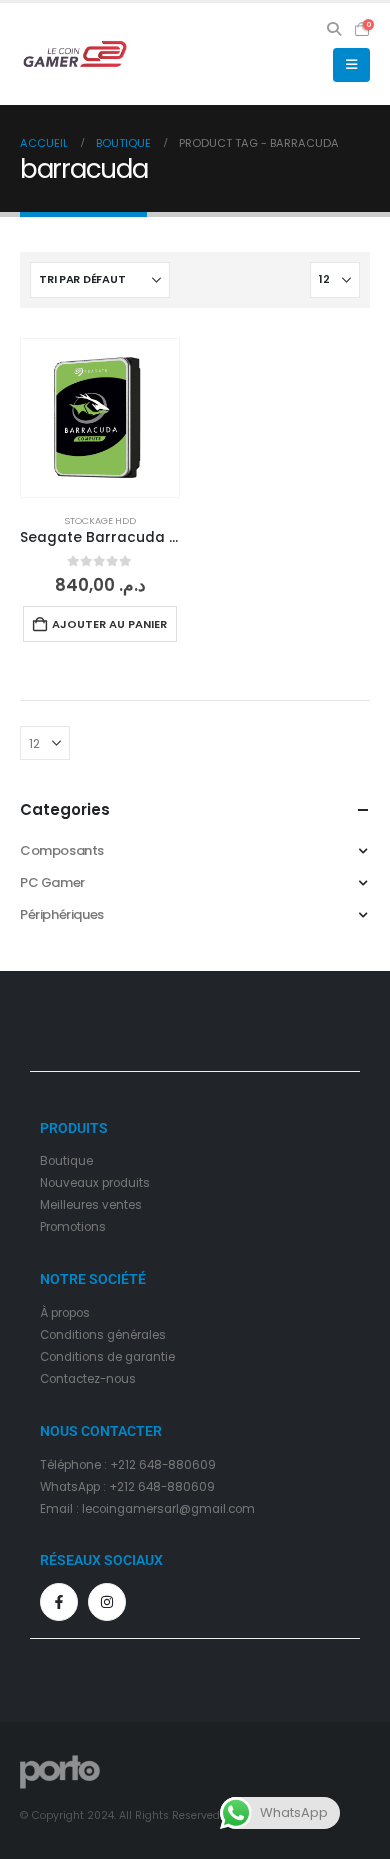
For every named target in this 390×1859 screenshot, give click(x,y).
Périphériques (62, 914)
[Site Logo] (75, 54)
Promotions (73, 1227)
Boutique (66, 1161)
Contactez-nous (88, 1379)
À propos (65, 1313)
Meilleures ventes (91, 1205)
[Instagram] (107, 1602)
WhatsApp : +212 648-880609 (127, 1487)
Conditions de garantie (107, 1357)
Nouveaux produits (95, 1183)
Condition (68, 1335)
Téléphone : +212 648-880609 (128, 1465)
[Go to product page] (100, 418)
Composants (62, 850)
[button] (334, 29)
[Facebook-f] (59, 1602)
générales (136, 1335)
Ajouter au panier (109, 624)
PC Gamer (52, 882)
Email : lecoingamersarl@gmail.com (147, 1509)
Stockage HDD (100, 520)
